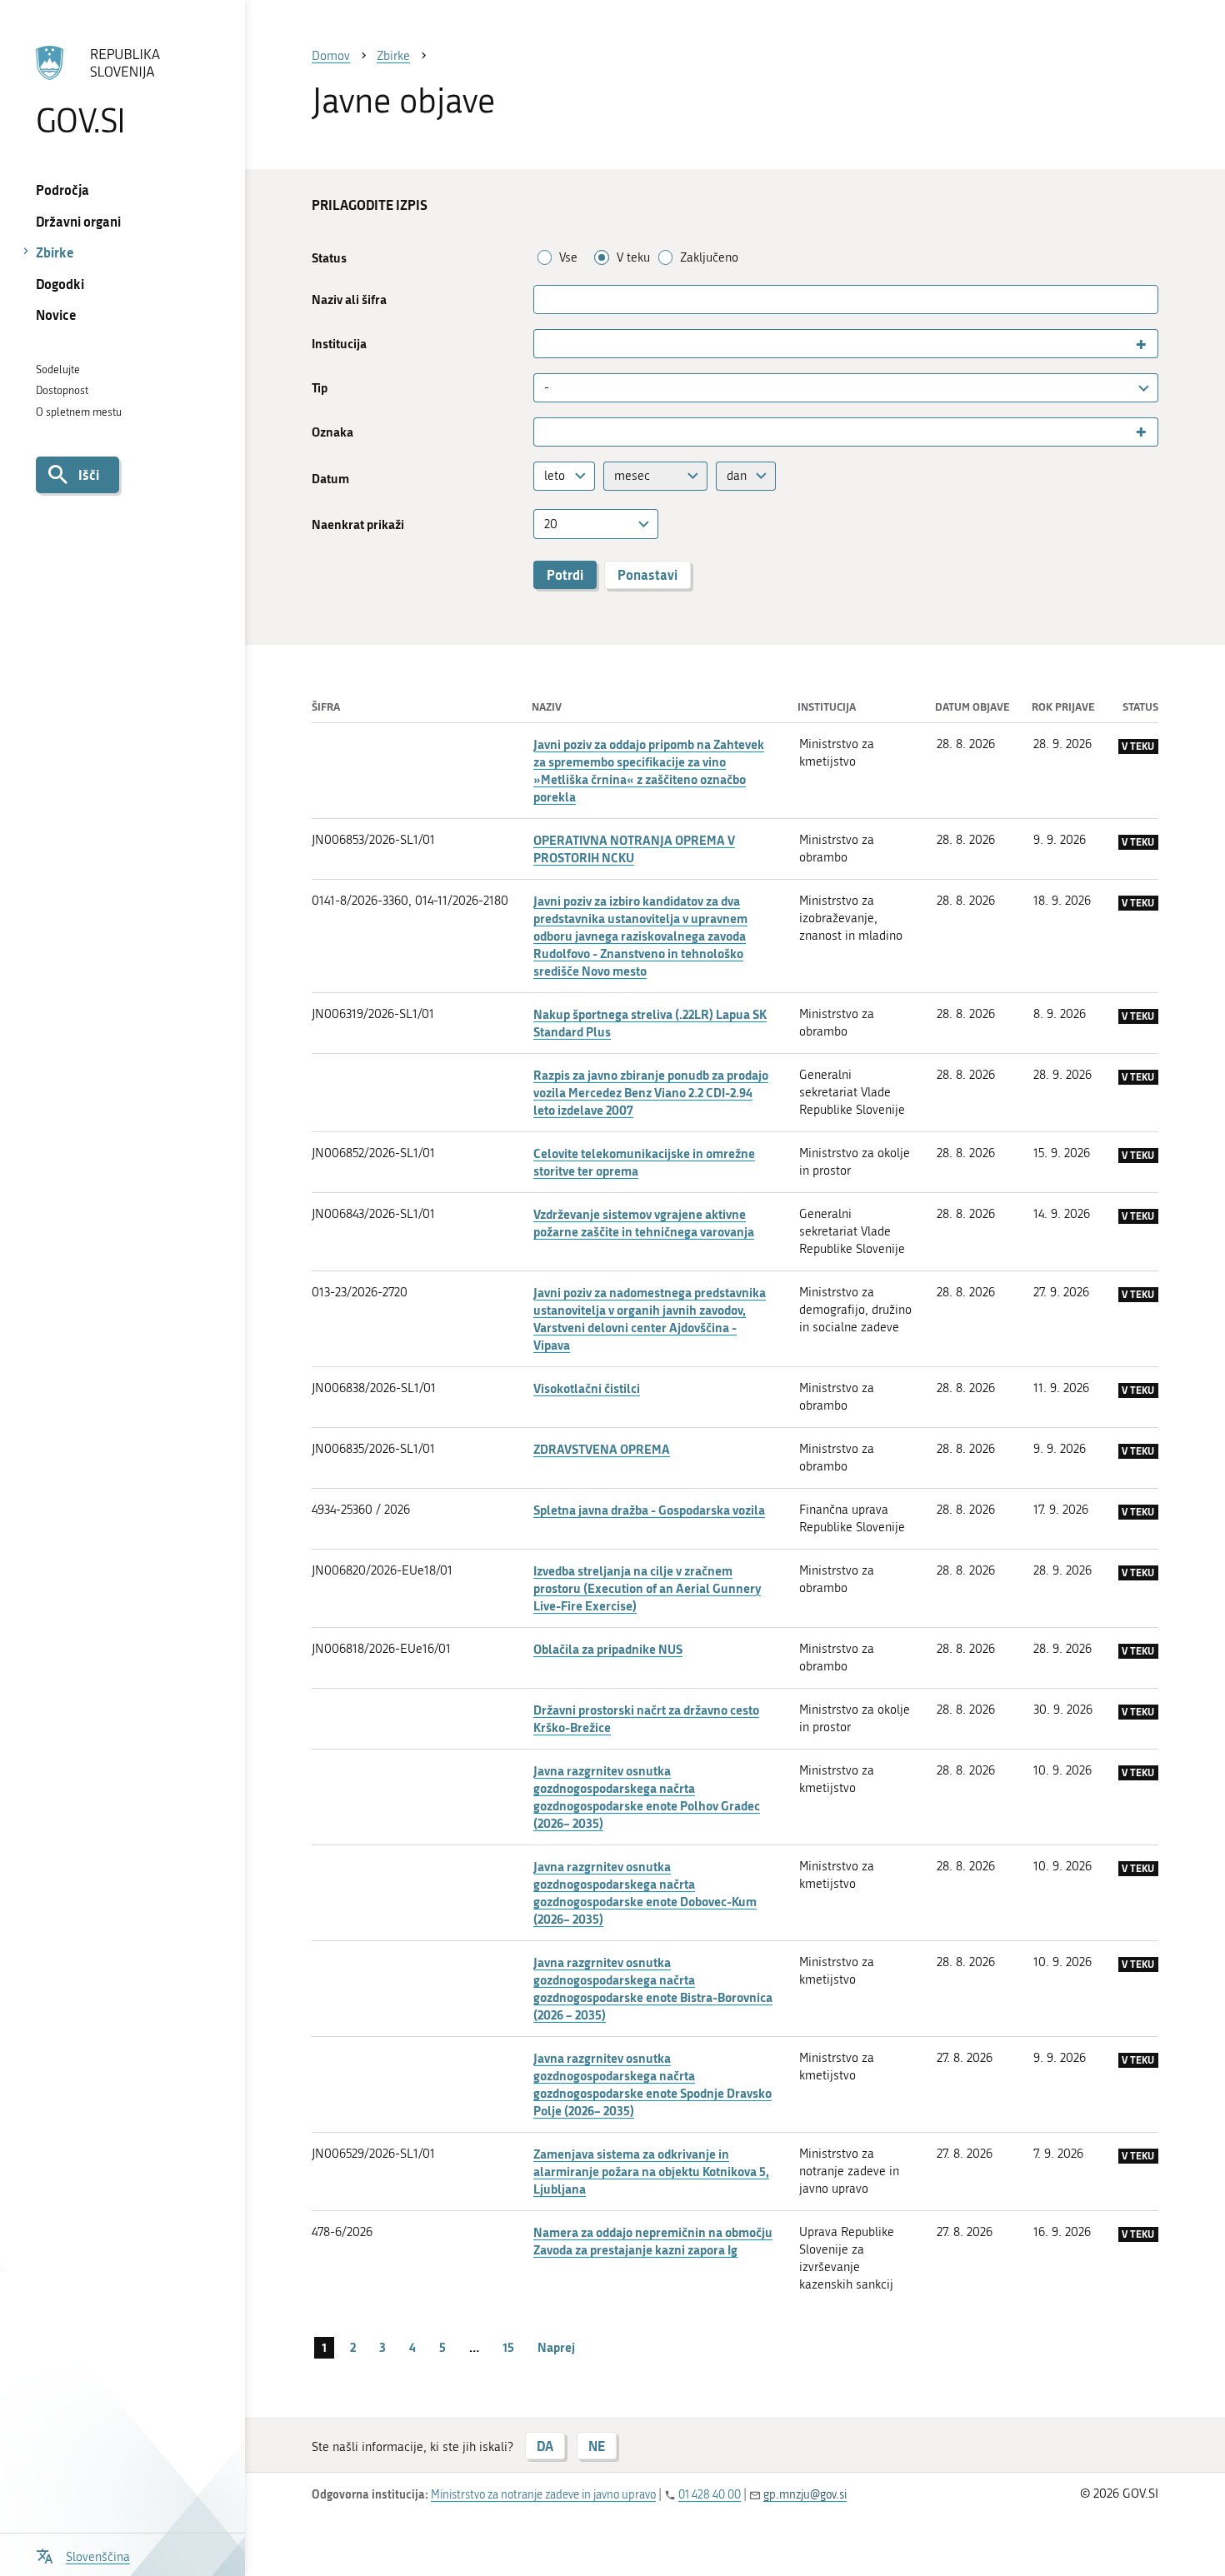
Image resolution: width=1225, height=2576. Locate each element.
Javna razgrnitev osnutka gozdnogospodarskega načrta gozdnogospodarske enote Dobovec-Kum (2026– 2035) (645, 1892)
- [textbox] (547, 387)
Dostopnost (62, 390)
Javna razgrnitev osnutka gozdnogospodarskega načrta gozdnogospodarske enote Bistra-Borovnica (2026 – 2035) (653, 1988)
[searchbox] (545, 344)
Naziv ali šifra (349, 300)
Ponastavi (647, 574)
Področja (62, 190)
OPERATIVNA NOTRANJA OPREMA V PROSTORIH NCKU (634, 849)
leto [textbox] (555, 476)
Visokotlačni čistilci (587, 1388)
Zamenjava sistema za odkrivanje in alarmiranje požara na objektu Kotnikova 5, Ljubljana (651, 2171)
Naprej (556, 2347)
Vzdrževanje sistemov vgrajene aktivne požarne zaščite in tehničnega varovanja (644, 1223)
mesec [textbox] (632, 476)
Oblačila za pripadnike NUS (608, 1649)
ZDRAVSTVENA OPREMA (602, 1449)
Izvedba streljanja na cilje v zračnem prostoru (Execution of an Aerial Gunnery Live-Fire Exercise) (647, 1588)
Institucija (339, 344)
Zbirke (55, 252)
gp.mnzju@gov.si (805, 2495)
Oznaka (332, 432)
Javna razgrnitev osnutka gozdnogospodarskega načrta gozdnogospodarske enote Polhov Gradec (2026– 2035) (647, 1797)
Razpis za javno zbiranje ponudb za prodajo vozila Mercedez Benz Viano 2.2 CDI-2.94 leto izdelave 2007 (651, 1092)
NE (597, 2446)
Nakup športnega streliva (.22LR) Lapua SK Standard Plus (650, 1023)
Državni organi (78, 221)
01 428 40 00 (710, 2495)
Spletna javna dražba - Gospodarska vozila (649, 1510)
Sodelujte (58, 369)
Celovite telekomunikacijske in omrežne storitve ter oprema (644, 1162)
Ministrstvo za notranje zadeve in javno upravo (543, 2495)
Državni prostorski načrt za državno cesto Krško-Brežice (646, 1718)
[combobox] (846, 344)
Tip (320, 388)
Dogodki (60, 284)
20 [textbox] (551, 524)
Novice (56, 315)
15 (508, 2347)
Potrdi (565, 574)
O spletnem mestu (79, 412)
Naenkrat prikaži (358, 524)
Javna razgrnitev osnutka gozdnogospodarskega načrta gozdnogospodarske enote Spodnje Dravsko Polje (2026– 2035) (652, 2084)
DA (545, 2446)
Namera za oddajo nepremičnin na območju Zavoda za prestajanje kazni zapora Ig (653, 2241)
